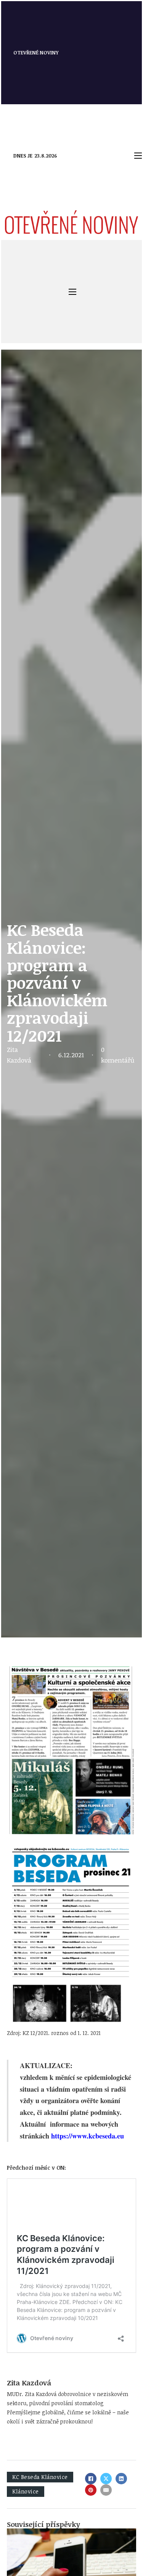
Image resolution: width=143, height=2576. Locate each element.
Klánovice (26, 2491)
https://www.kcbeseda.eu (88, 2136)
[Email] (106, 2490)
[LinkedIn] (121, 2479)
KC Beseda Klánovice (40, 2477)
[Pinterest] (91, 2490)
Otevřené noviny (36, 53)
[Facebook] (91, 2479)
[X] (106, 2479)
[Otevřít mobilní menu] (138, 156)
